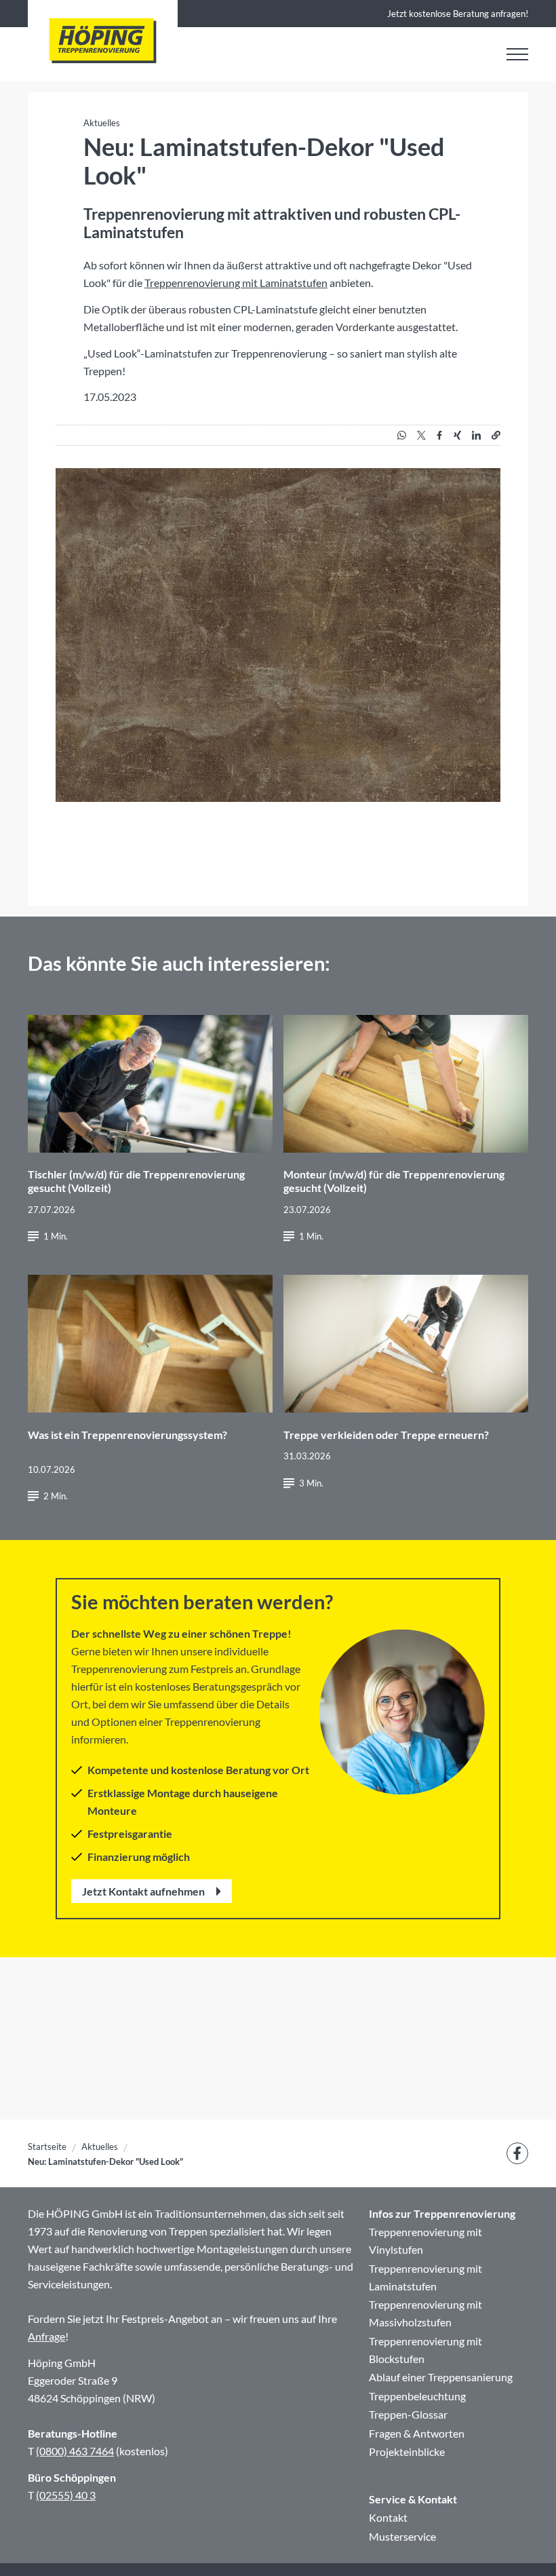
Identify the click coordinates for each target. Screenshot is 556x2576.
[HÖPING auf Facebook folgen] (517, 2153)
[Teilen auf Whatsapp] (402, 435)
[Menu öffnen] (517, 54)
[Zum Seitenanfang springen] (526, 2546)
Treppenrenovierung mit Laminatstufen (236, 283)
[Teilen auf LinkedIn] (476, 435)
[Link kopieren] (496, 435)
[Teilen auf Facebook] (439, 435)
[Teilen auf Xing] (457, 435)
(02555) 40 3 (66, 2495)
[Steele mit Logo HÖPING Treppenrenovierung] (103, 41)
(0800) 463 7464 (75, 2451)
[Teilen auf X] (421, 435)
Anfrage (46, 2336)
